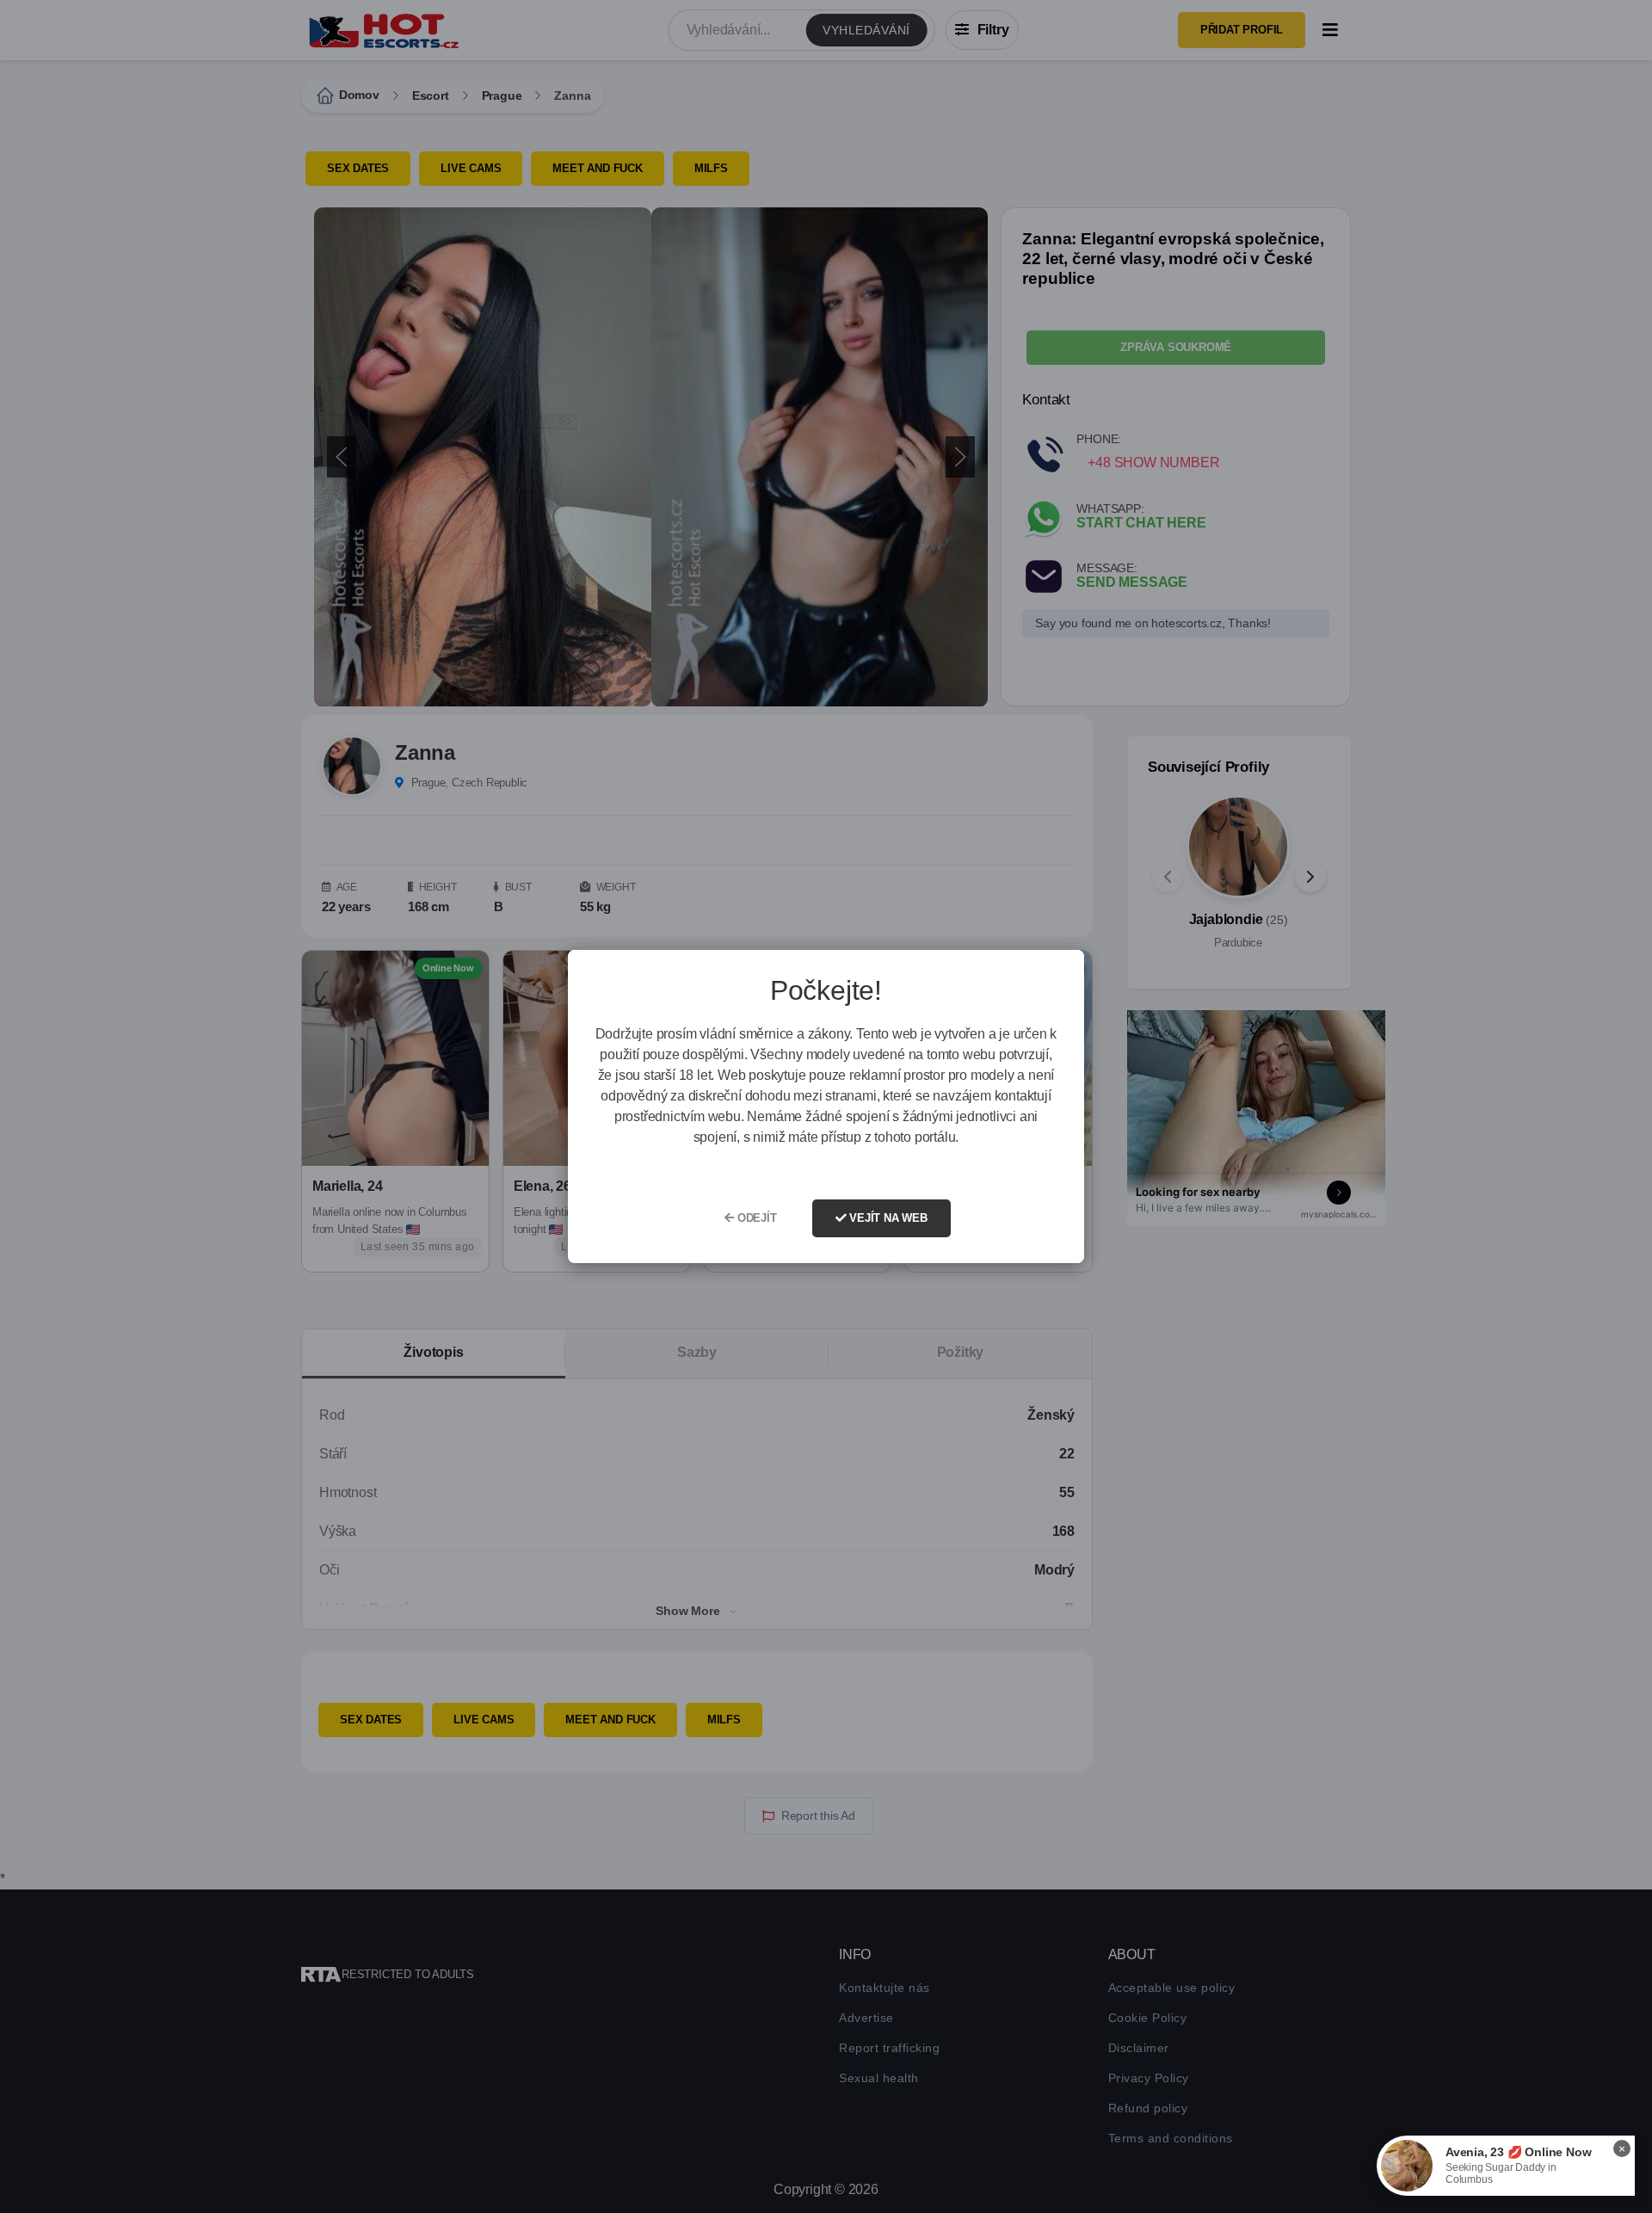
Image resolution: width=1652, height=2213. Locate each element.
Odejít (755, 1218)
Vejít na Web (886, 1218)
